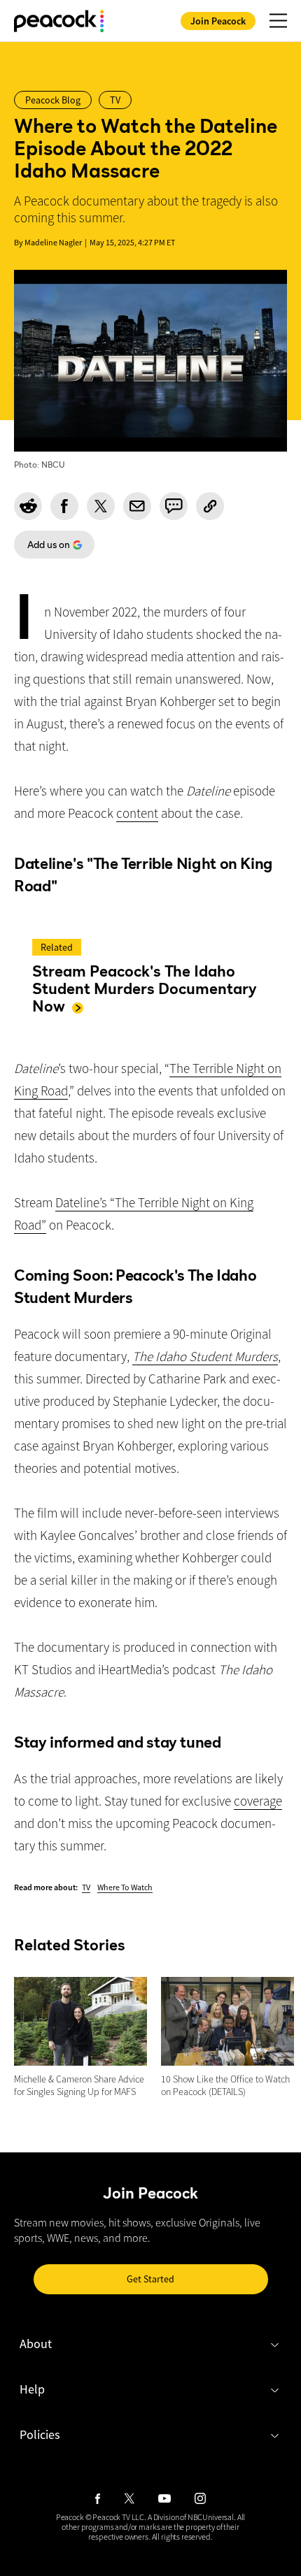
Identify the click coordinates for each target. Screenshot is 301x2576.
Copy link (210, 506)
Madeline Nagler (53, 242)
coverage (258, 1801)
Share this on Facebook (64, 506)
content (137, 813)
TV (86, 1887)
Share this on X (101, 506)
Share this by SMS (174, 506)
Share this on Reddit (28, 506)
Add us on (42, 548)
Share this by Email (137, 506)
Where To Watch (125, 1887)
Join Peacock (218, 21)
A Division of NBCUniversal (191, 2517)
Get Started (150, 2279)
